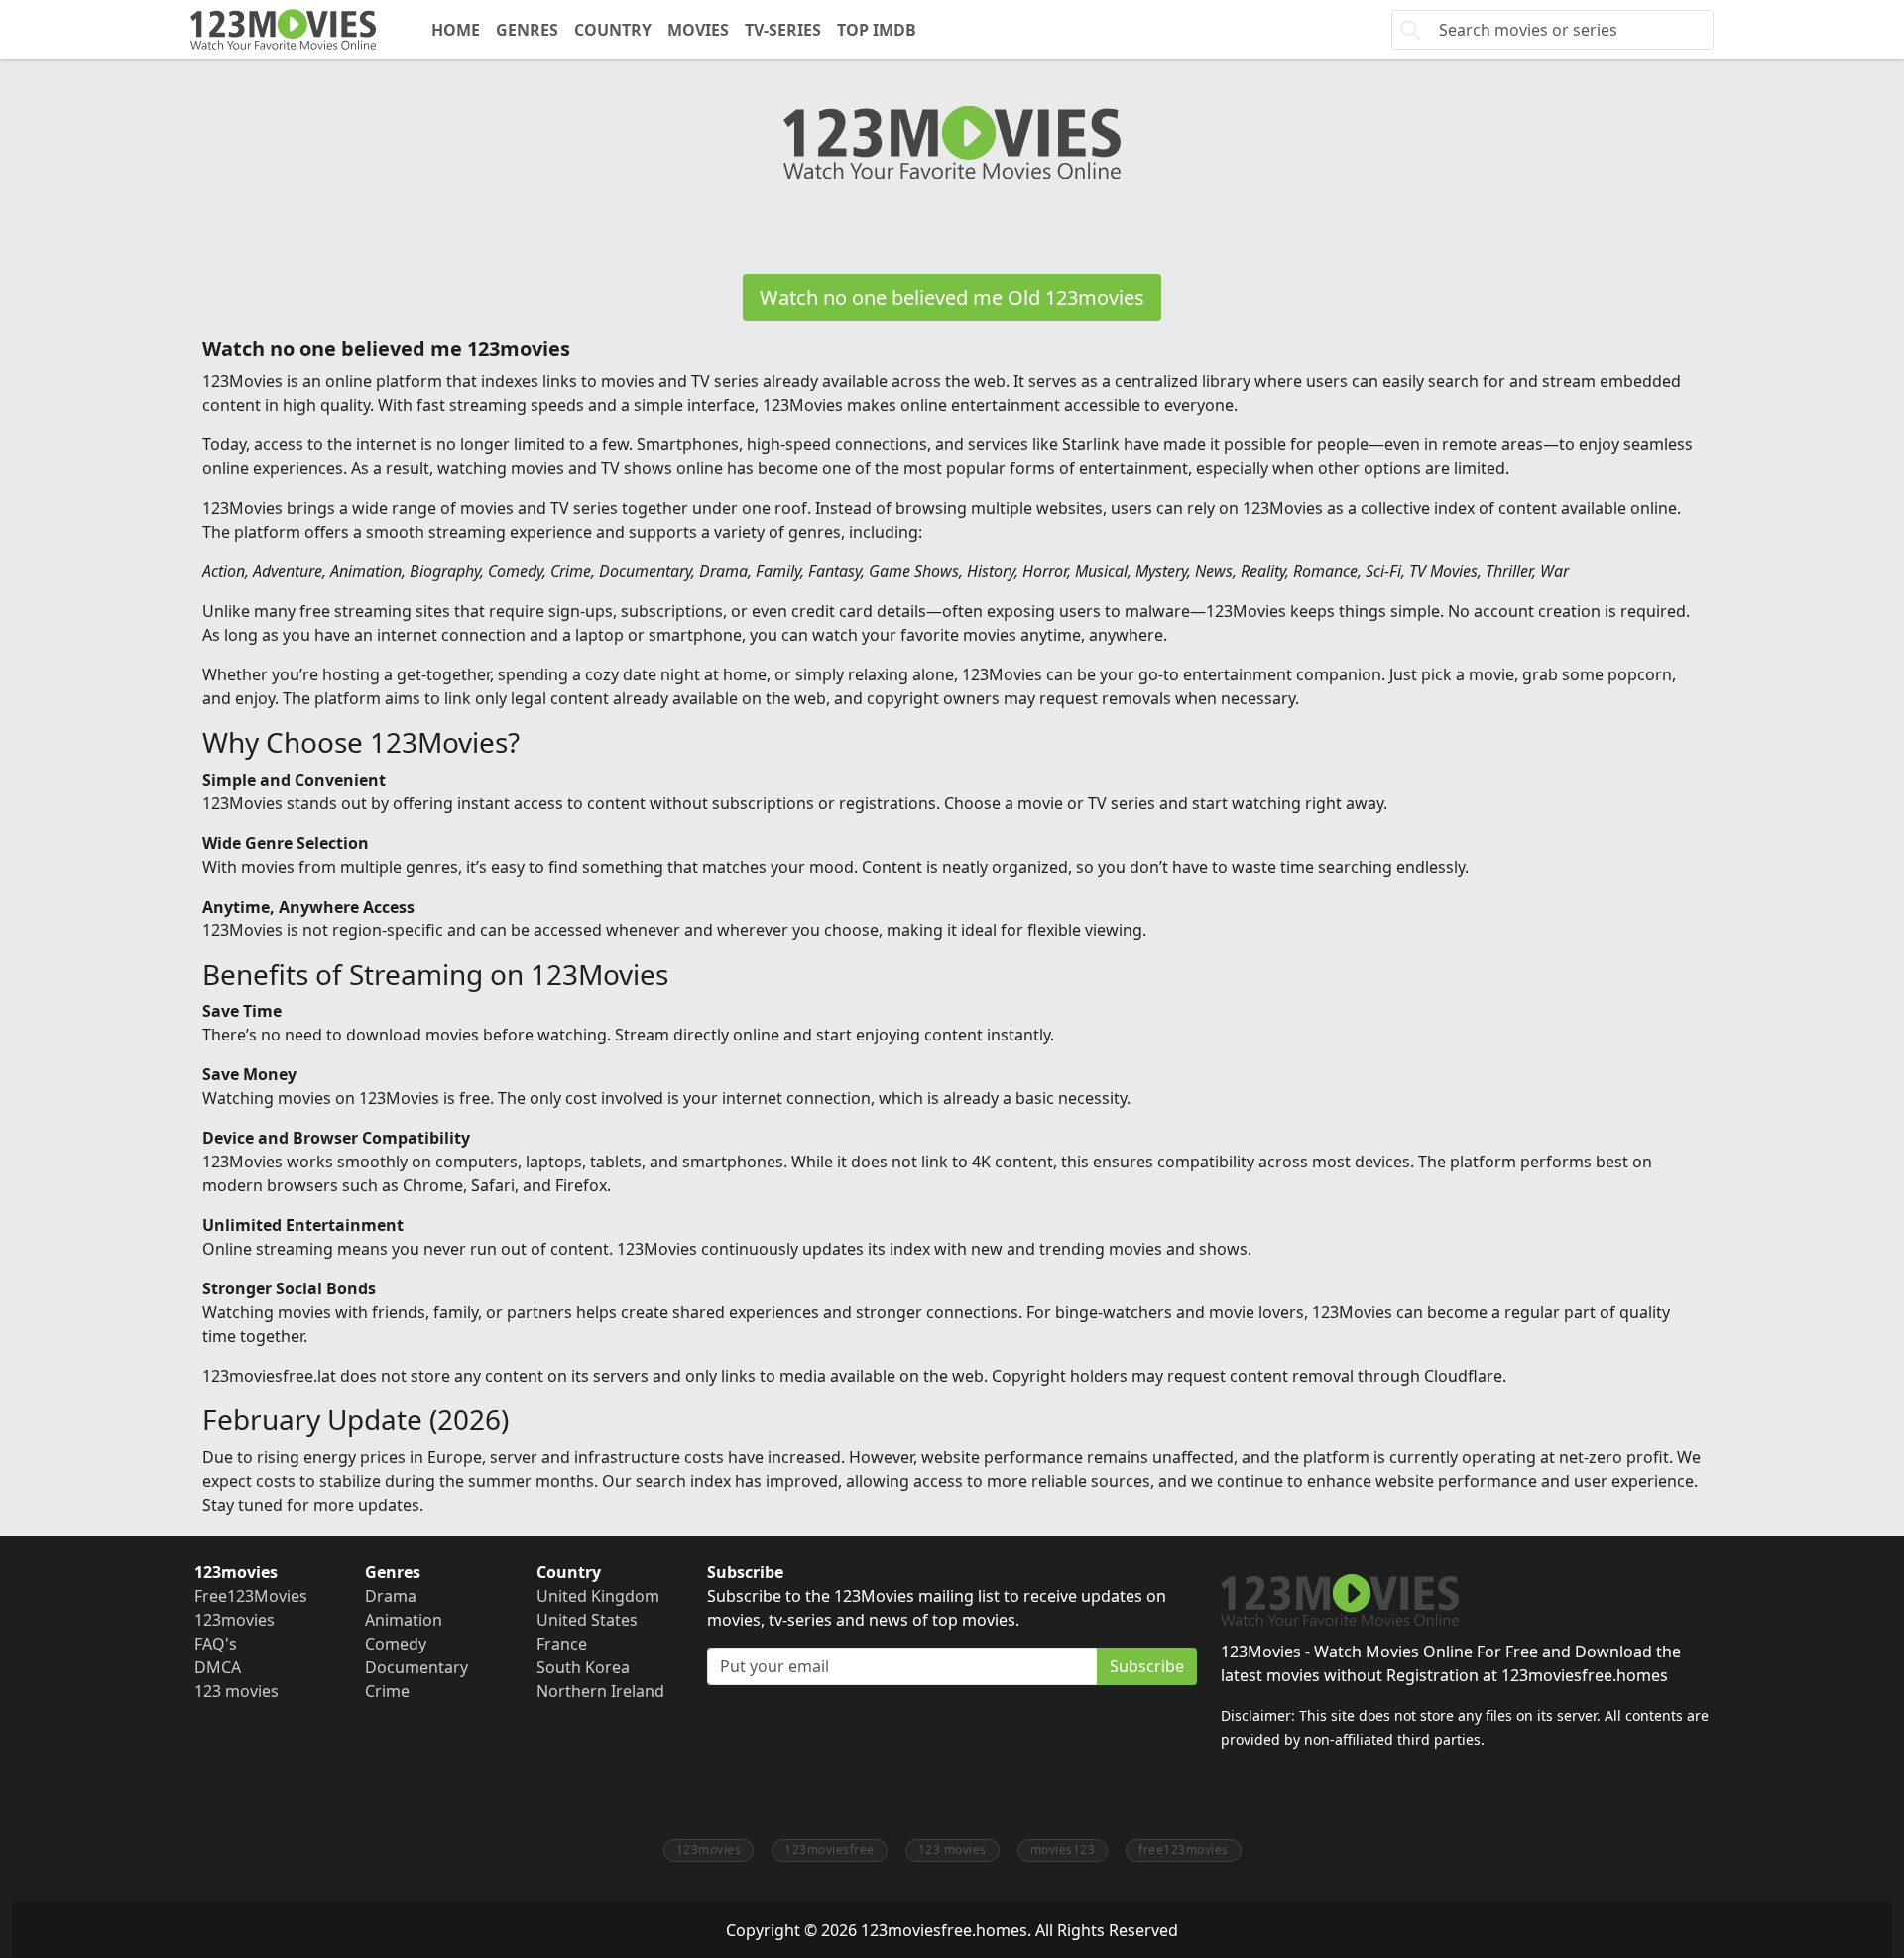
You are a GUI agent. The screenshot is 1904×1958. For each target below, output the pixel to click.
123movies (235, 1620)
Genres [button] (527, 30)
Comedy (396, 1644)
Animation (404, 1620)
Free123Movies (251, 1596)
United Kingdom (598, 1596)
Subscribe (1147, 1666)
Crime (387, 1691)
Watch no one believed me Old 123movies (952, 297)
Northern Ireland (600, 1691)
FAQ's (216, 1644)
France (562, 1644)
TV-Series (783, 30)
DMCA (218, 1667)
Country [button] (613, 30)
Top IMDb (877, 30)
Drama (391, 1596)
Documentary (416, 1667)
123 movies (237, 1691)
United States (587, 1620)
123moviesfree (830, 1849)
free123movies (1184, 1849)
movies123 (1063, 1849)
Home (456, 30)
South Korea (583, 1667)
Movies (698, 30)
